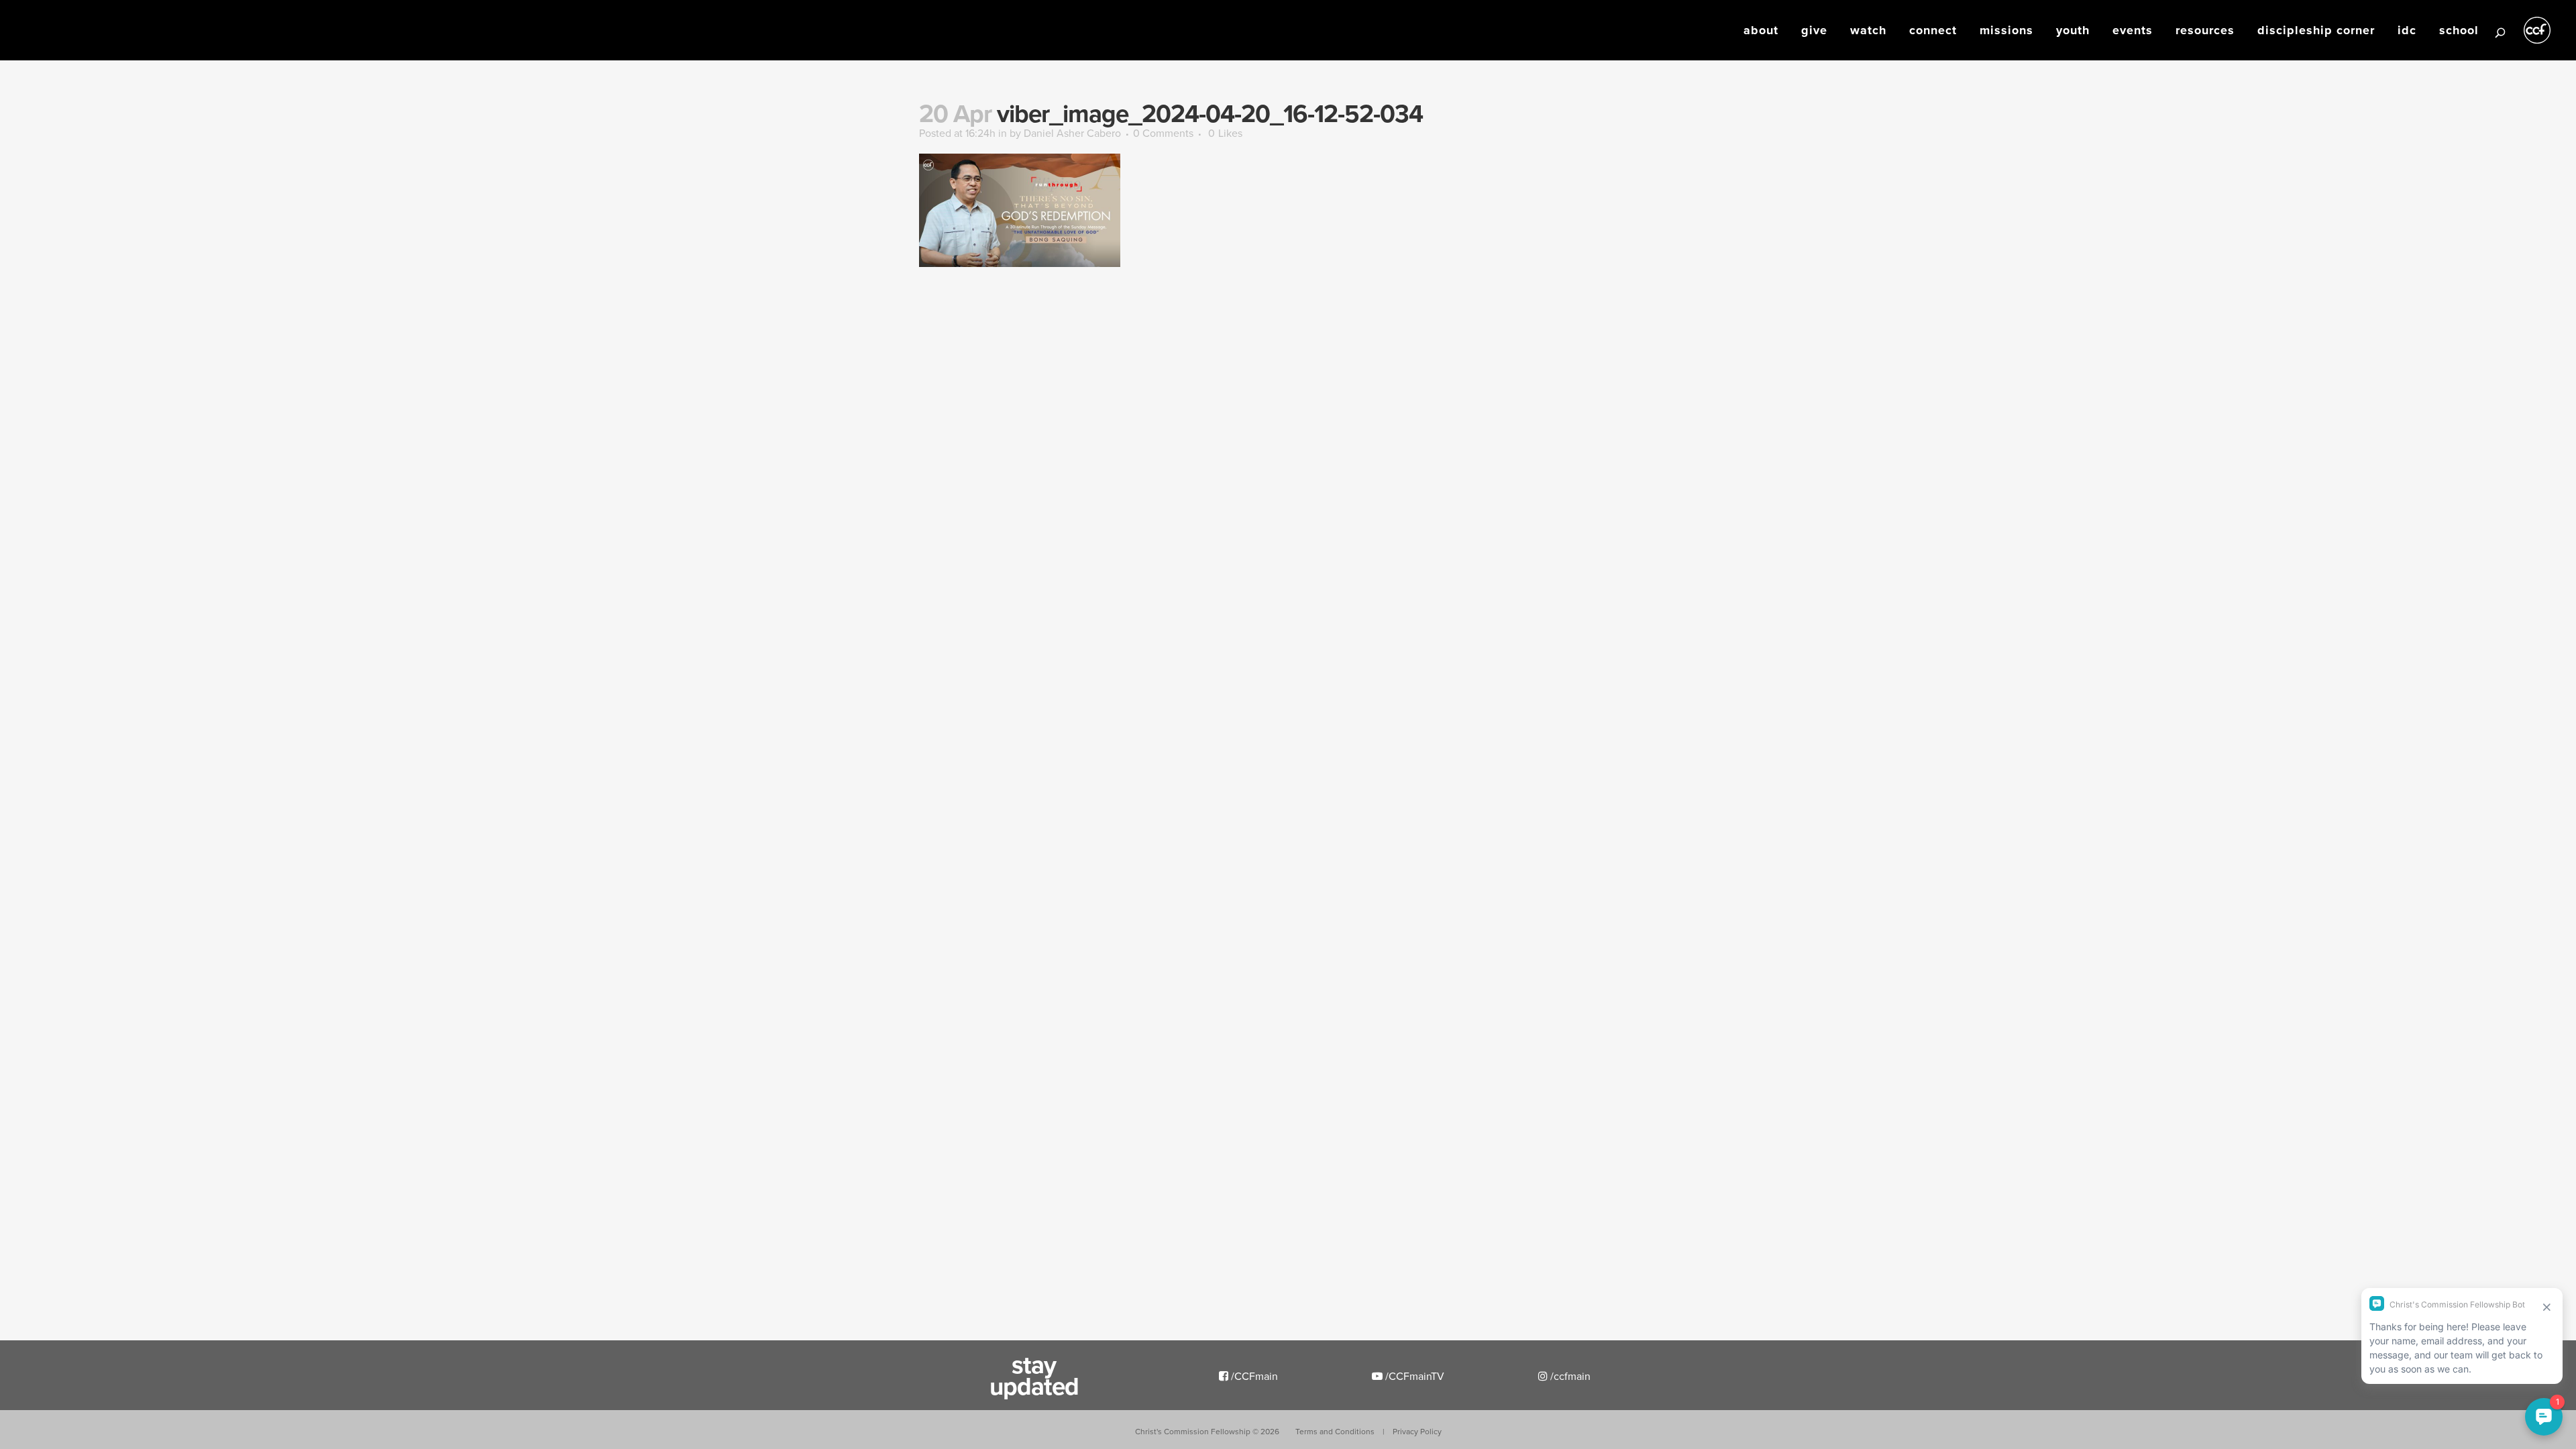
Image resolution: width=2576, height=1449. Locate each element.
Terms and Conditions (1335, 1431)
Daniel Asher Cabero (1072, 133)
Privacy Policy (1417, 1431)
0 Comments (1163, 133)
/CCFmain (1253, 1376)
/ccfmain (1569, 1376)
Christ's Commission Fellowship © (1207, 1431)
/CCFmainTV (1413, 1376)
